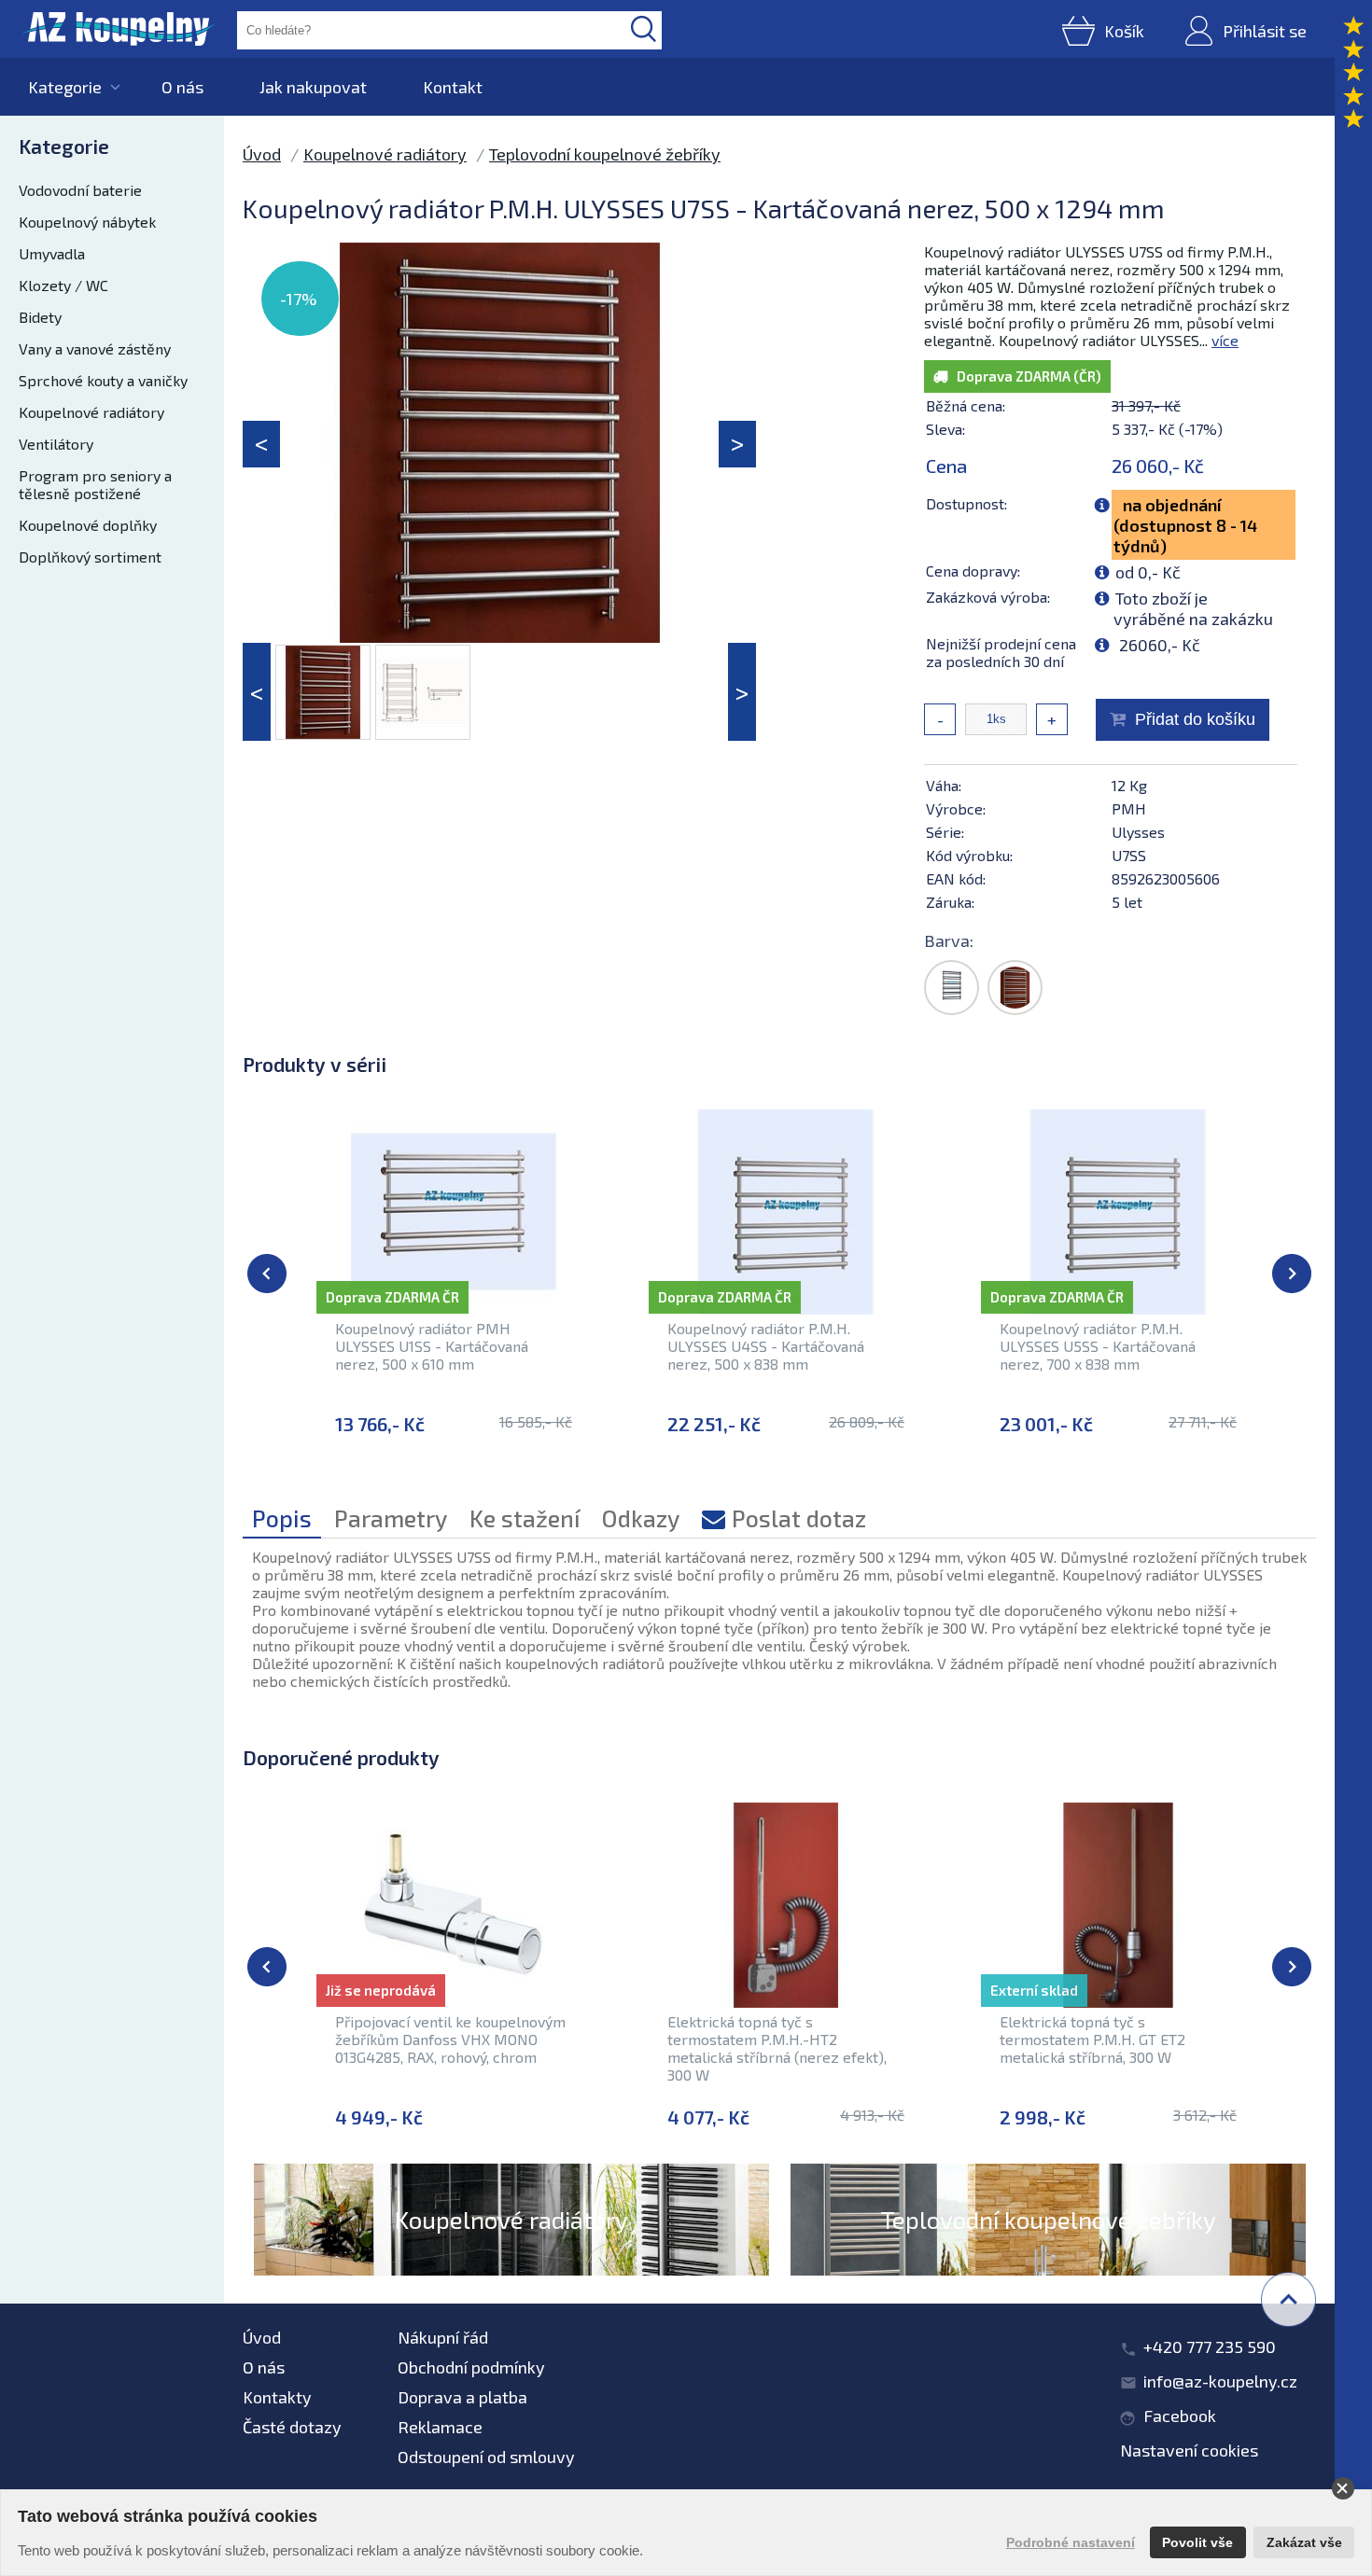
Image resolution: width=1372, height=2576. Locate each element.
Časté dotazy (292, 2427)
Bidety (40, 317)
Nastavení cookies (1189, 2450)
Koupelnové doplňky (88, 525)
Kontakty (277, 2397)
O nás (182, 87)
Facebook (1180, 2416)
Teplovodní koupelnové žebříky (605, 154)
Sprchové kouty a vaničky (103, 380)
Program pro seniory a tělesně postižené (95, 484)
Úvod (262, 154)
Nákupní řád (443, 2337)
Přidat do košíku (1195, 719)
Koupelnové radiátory (91, 412)
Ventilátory (56, 444)
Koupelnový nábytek (87, 222)
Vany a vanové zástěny (95, 348)
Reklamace (440, 2427)
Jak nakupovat (313, 87)
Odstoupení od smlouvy (486, 2457)
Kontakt (453, 87)
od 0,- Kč (1148, 572)
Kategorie (65, 87)
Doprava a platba (462, 2397)
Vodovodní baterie (80, 190)
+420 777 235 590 (1210, 2346)
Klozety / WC (63, 285)
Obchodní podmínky (471, 2367)
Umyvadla (52, 253)
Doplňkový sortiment (90, 557)
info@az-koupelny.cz (1220, 2381)
